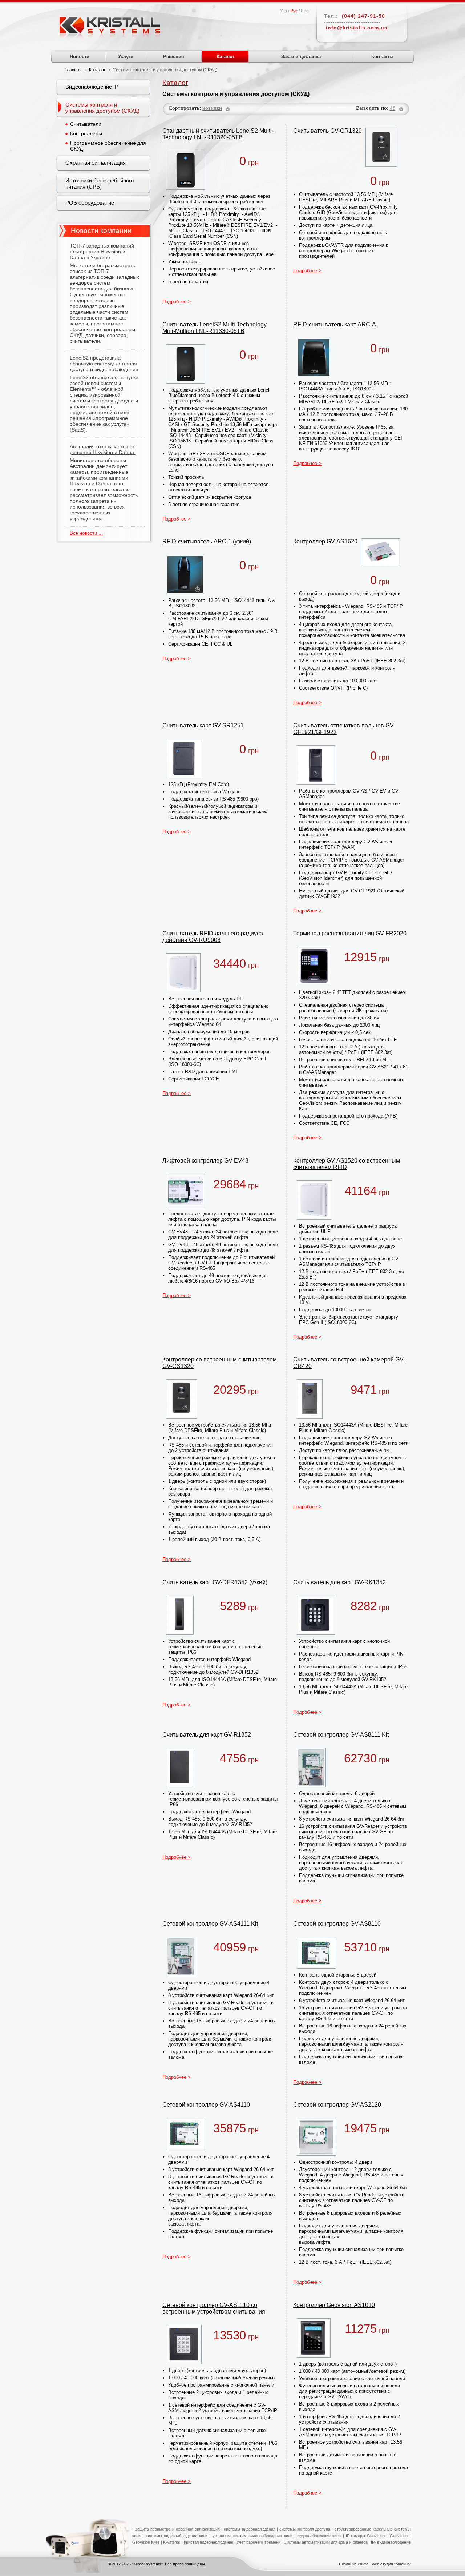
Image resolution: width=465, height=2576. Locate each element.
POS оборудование (90, 203)
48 (393, 108)
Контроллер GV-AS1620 (325, 541)
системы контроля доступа (305, 2529)
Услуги (126, 57)
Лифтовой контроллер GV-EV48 (205, 1161)
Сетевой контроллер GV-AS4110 (206, 2105)
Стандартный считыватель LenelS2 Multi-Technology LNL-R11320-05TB (218, 134)
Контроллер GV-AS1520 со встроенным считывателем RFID (347, 1164)
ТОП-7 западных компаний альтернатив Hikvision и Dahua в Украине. (102, 252)
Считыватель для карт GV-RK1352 (339, 1582)
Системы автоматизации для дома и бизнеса (326, 2542)
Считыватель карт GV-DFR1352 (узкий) (215, 1582)
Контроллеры (86, 133)
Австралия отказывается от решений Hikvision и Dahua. (103, 449)
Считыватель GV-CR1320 (327, 131)
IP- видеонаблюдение (391, 2542)
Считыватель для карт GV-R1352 (207, 1735)
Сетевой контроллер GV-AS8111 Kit (341, 1735)
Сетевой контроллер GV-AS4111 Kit (210, 1924)
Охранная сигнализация (96, 163)
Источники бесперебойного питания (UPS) (100, 184)
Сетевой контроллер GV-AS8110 (337, 1924)
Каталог (225, 57)
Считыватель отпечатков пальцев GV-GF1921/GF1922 (344, 729)
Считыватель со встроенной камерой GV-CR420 (349, 1363)
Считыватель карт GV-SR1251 (203, 725)
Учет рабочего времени (258, 2542)
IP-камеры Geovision (365, 2536)
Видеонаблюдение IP (92, 87)
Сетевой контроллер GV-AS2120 (337, 2105)
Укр (284, 11)
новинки (212, 108)
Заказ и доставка (301, 57)
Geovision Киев (146, 2542)
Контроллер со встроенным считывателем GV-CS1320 (220, 1363)
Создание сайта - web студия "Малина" (375, 2564)
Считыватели (86, 124)
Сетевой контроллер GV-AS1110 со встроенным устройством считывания (214, 2308)
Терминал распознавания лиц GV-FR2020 (350, 933)
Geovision (398, 2536)
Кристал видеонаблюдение (208, 2542)
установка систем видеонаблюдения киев (252, 2536)
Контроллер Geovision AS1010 (334, 2305)
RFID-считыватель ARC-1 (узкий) (207, 541)
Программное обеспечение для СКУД (108, 146)
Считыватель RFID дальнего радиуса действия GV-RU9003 (213, 937)
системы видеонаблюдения (249, 2529)
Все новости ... (86, 533)
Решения (174, 57)
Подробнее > (177, 302)
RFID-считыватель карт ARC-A (335, 324)
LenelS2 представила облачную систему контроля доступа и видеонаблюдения (104, 364)
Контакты (382, 57)
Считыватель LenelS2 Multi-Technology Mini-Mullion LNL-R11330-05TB (215, 328)
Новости (80, 57)
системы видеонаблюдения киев (177, 2536)
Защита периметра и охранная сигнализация (177, 2529)
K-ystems (172, 2542)
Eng (305, 11)
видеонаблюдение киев (319, 2536)
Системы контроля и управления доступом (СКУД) (102, 108)
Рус (294, 11)
